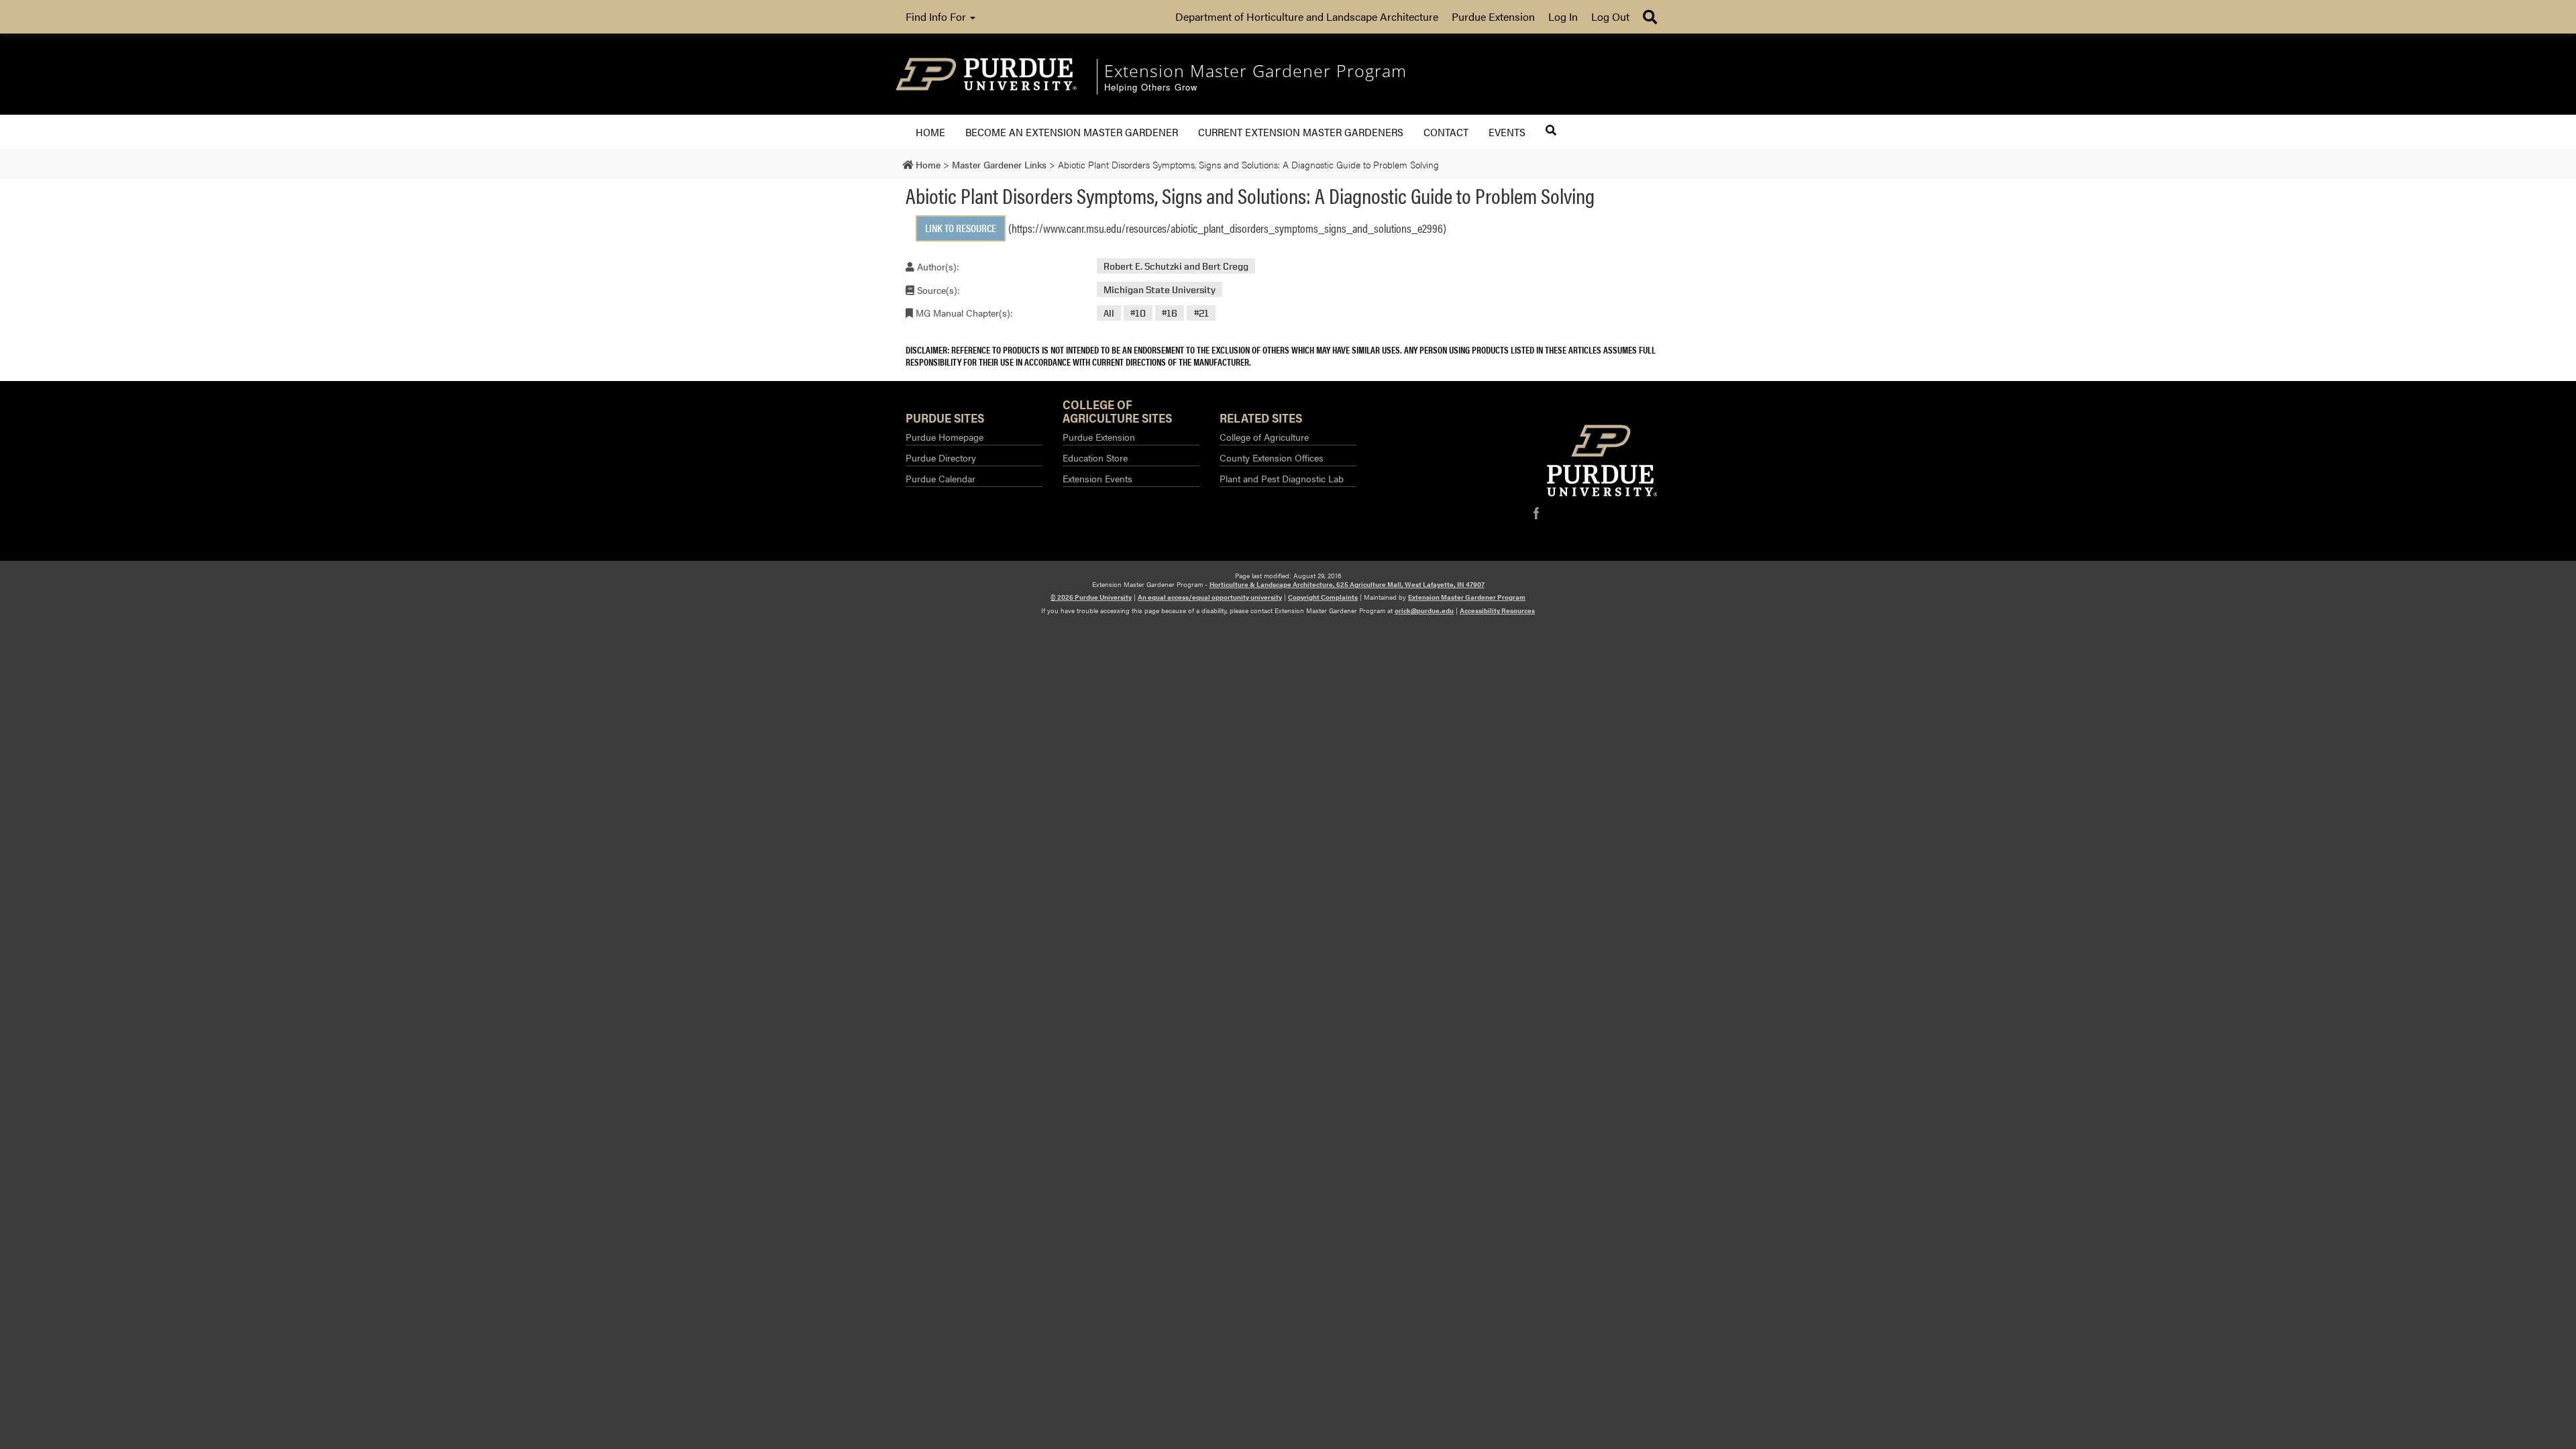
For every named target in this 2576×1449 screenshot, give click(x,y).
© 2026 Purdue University (1091, 597)
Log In (1563, 16)
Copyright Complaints (1323, 597)
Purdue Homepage (945, 437)
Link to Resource (961, 228)
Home (930, 132)
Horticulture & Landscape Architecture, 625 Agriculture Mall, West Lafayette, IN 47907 (1347, 584)
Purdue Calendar (941, 478)
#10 (1138, 313)
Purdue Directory (941, 458)
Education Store (1095, 458)
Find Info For (937, 16)
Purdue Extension (1493, 16)
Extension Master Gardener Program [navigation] (1255, 70)
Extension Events (1097, 478)
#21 (1201, 313)
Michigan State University (1160, 289)
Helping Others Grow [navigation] (1151, 88)
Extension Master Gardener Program (1467, 597)
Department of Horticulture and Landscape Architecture (1307, 16)
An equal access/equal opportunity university (1210, 597)
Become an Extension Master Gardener (1072, 132)
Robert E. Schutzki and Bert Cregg (1176, 266)
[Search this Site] (1551, 130)
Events (1507, 132)
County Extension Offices (1272, 458)
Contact (1446, 132)
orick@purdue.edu (1424, 610)
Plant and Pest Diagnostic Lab (1282, 478)
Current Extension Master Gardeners (1301, 132)
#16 (1170, 313)
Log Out (1610, 16)
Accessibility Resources (1497, 610)
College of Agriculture (1264, 437)
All (1109, 313)
